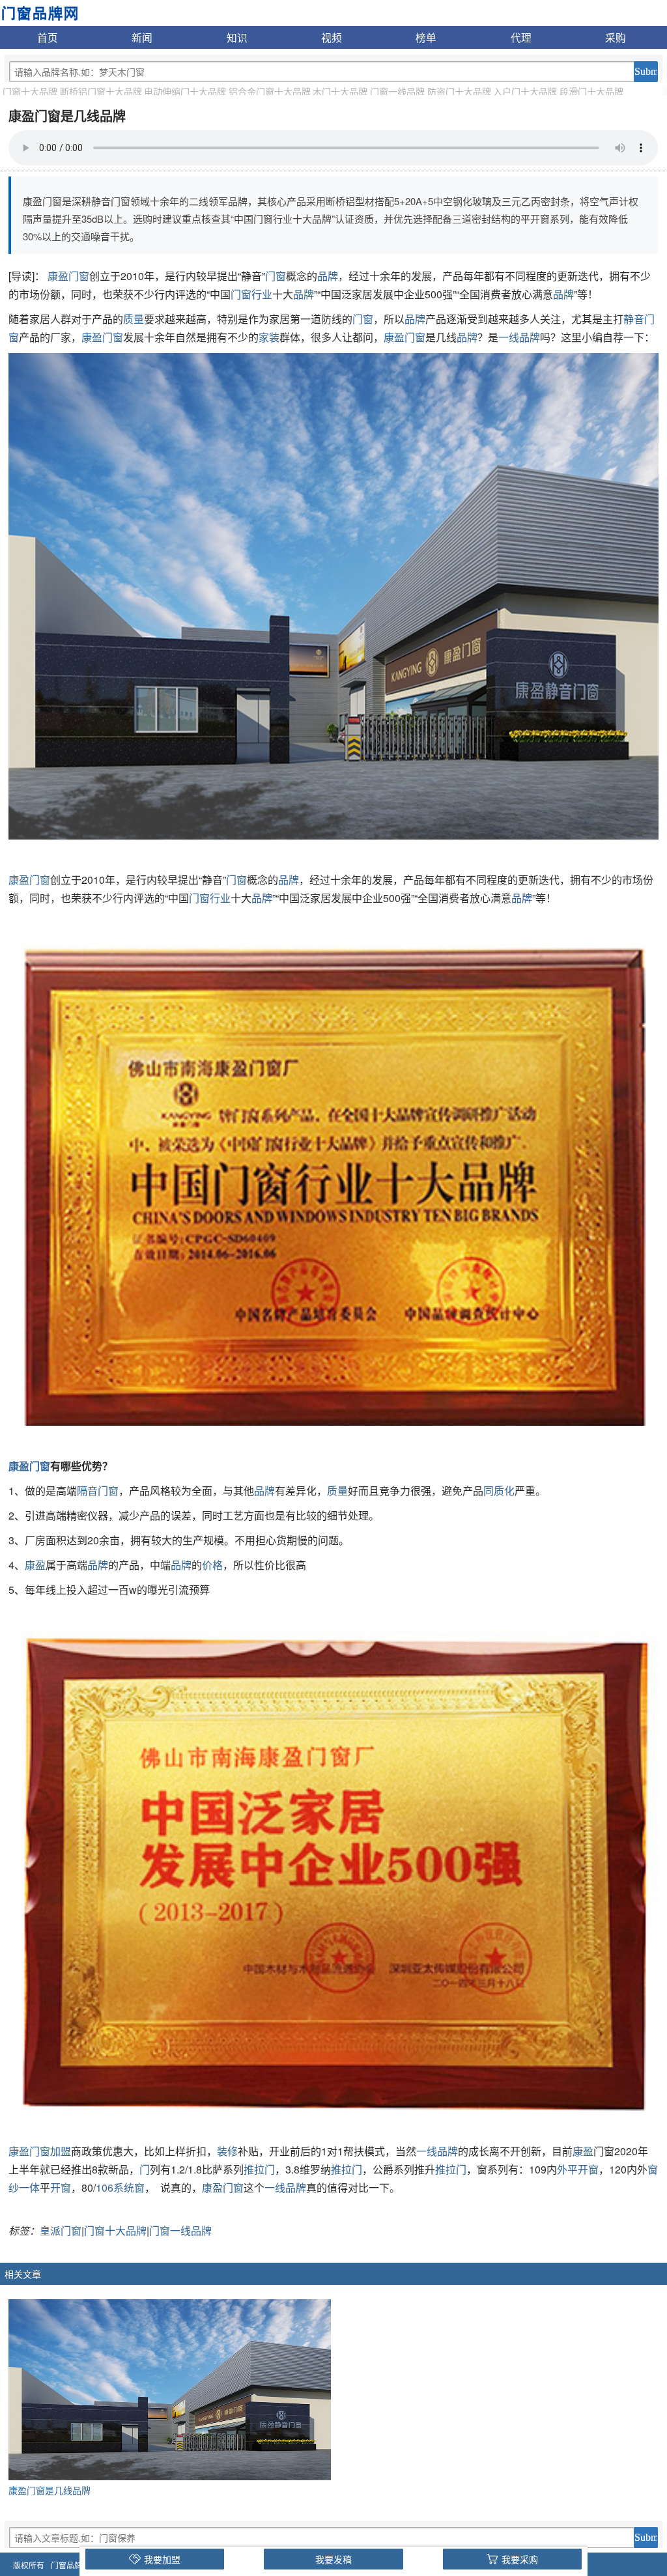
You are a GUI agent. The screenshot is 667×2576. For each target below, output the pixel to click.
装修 (227, 2151)
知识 (237, 37)
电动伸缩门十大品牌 (185, 91)
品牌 (328, 276)
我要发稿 (333, 2559)
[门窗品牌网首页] (39, 12)
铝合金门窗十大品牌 (270, 91)
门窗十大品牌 (30, 91)
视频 (332, 37)
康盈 (19, 1466)
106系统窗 (120, 2187)
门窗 (276, 276)
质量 (134, 319)
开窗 (61, 2187)
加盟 (61, 2151)
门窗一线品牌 (397, 91)
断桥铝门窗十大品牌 (101, 91)
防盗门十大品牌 (459, 91)
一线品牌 (519, 337)
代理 (521, 37)
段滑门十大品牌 (591, 91)
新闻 (142, 37)
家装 (269, 337)
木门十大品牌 (340, 91)
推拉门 (259, 2169)
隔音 (87, 1491)
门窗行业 (251, 294)
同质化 (499, 1491)
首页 (48, 37)
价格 (212, 1565)
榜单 (426, 37)
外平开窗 (578, 2169)
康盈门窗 (68, 276)
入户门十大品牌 (525, 91)
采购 (616, 37)
